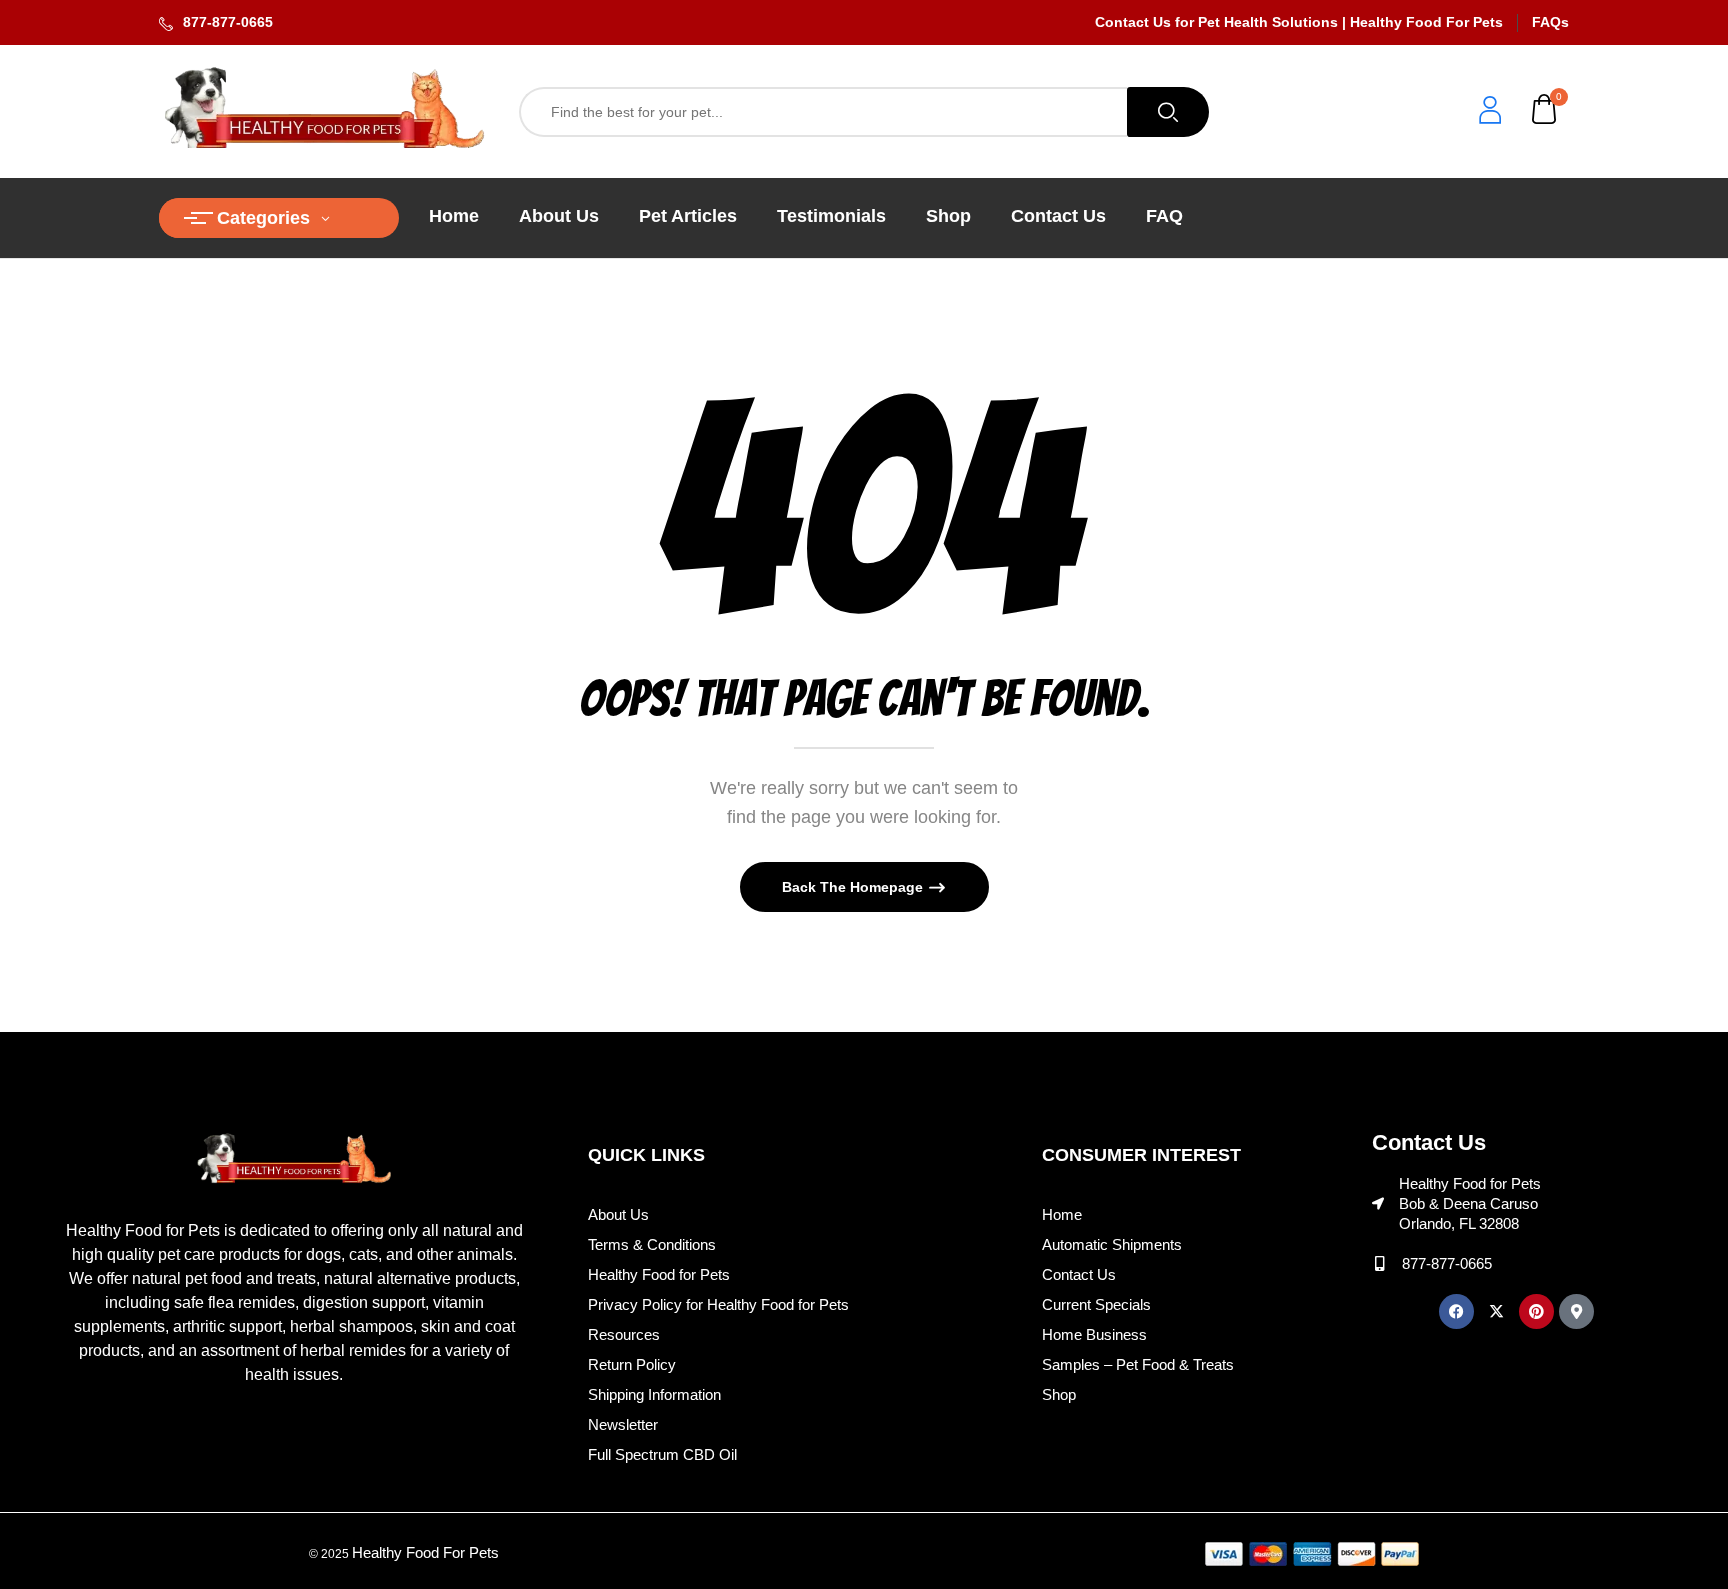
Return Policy (632, 1364)
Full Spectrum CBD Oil (662, 1454)
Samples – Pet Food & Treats (1138, 1364)
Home (1062, 1214)
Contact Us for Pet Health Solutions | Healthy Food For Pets (1299, 22)
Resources (624, 1334)
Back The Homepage (854, 887)
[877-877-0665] (1379, 1263)
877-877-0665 (228, 22)
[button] (1545, 111)
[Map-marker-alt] (1576, 1311)
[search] (1168, 112)
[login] (1490, 112)
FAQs (1550, 22)
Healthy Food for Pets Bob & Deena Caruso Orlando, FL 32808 (1470, 1203)
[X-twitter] (1496, 1311)
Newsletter (623, 1424)
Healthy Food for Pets (659, 1274)
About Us (618, 1214)
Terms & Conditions (652, 1244)
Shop (1059, 1394)
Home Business (1094, 1334)
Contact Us (1079, 1274)
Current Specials (1096, 1304)
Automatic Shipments (1112, 1244)
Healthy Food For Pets (425, 1552)
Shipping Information (654, 1394)
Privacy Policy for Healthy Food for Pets (718, 1304)
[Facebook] (1456, 1311)
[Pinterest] (1536, 1311)
